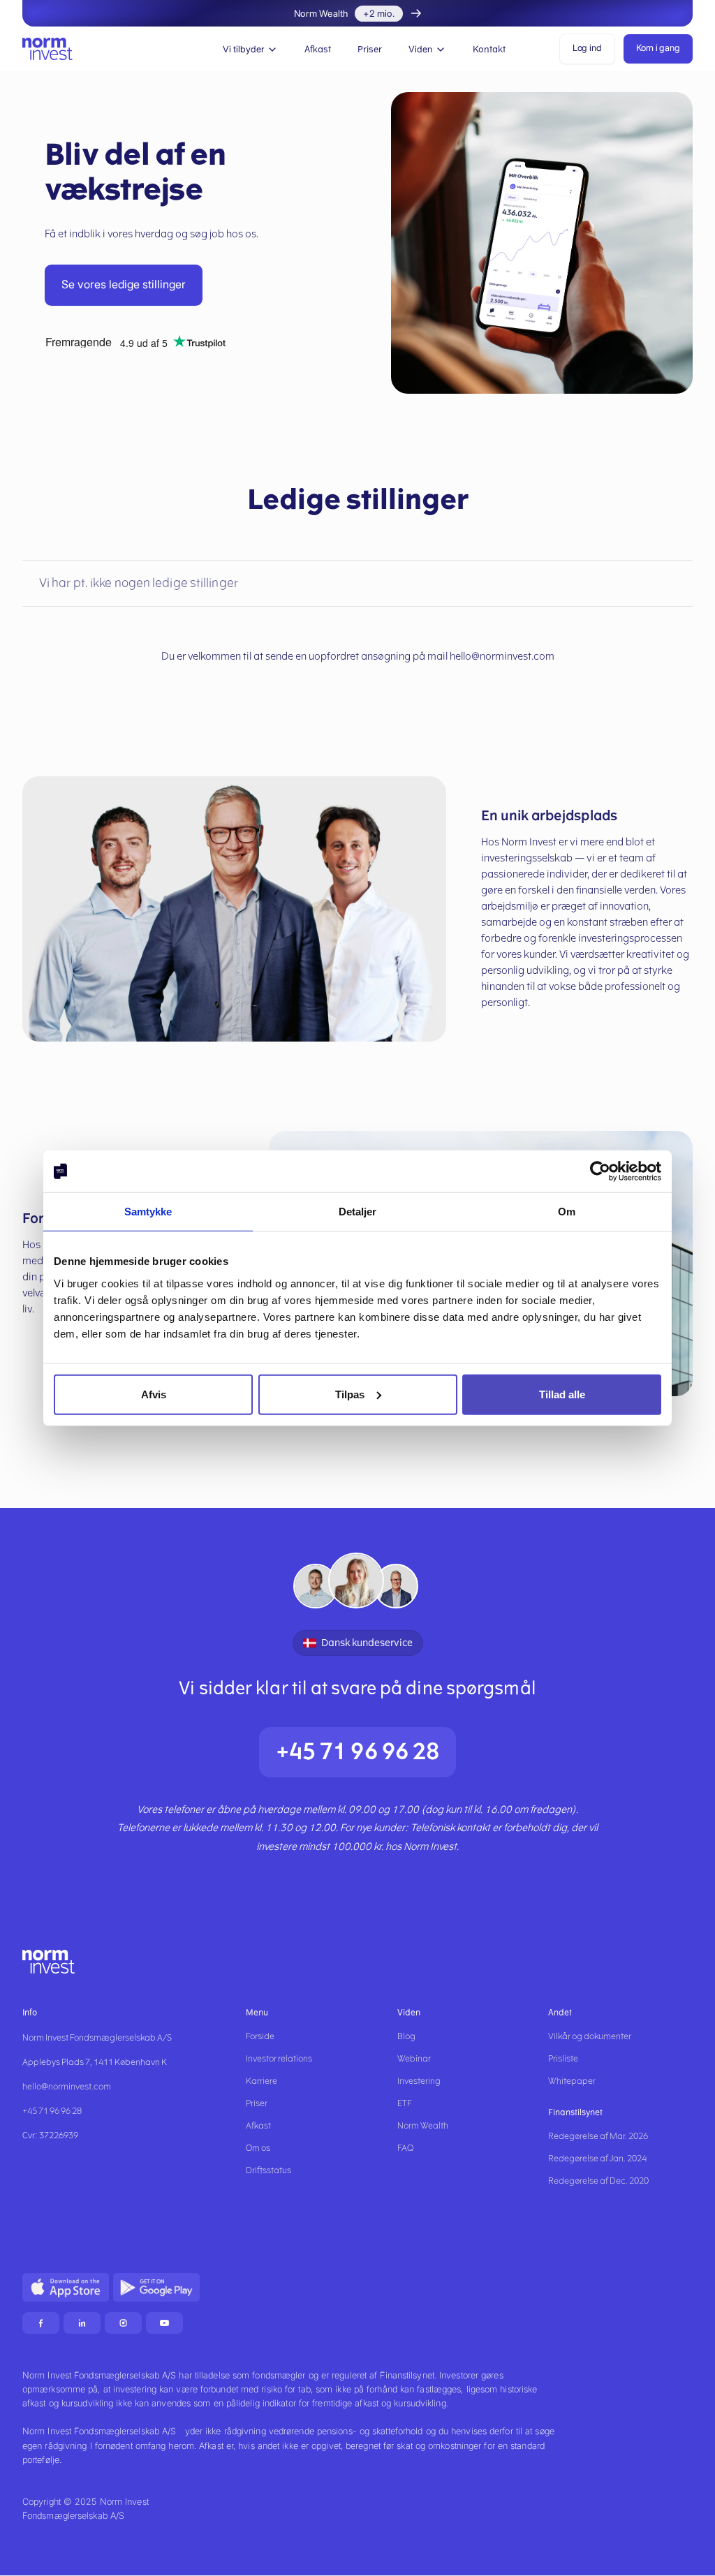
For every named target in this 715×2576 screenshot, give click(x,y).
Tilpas (350, 1394)
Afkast (318, 49)
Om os (258, 2148)
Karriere (261, 2081)
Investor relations (279, 2059)
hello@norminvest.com (67, 2087)
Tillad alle (562, 1394)
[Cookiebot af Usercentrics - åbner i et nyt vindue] (600, 1171)
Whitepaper (572, 2081)
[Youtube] (164, 2323)
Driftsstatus (268, 2170)
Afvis (154, 1394)
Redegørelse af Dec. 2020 (598, 2181)
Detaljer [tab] (358, 1212)
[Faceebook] (41, 2323)
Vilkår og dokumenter (590, 2036)
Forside (260, 2036)
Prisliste (563, 2059)
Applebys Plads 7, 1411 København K (95, 2062)
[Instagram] (123, 2323)
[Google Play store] (156, 2287)
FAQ (405, 2148)
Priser (370, 49)
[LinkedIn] (82, 2323)
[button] (250, 49)
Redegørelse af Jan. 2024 (597, 2159)
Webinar (414, 2059)
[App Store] (66, 2287)
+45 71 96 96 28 (358, 1752)
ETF (405, 2103)
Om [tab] (567, 1212)
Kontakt (489, 49)
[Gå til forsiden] (47, 49)
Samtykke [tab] (148, 1212)
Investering (419, 2081)
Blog (406, 2036)
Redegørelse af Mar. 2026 (598, 2136)
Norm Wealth (423, 2126)
